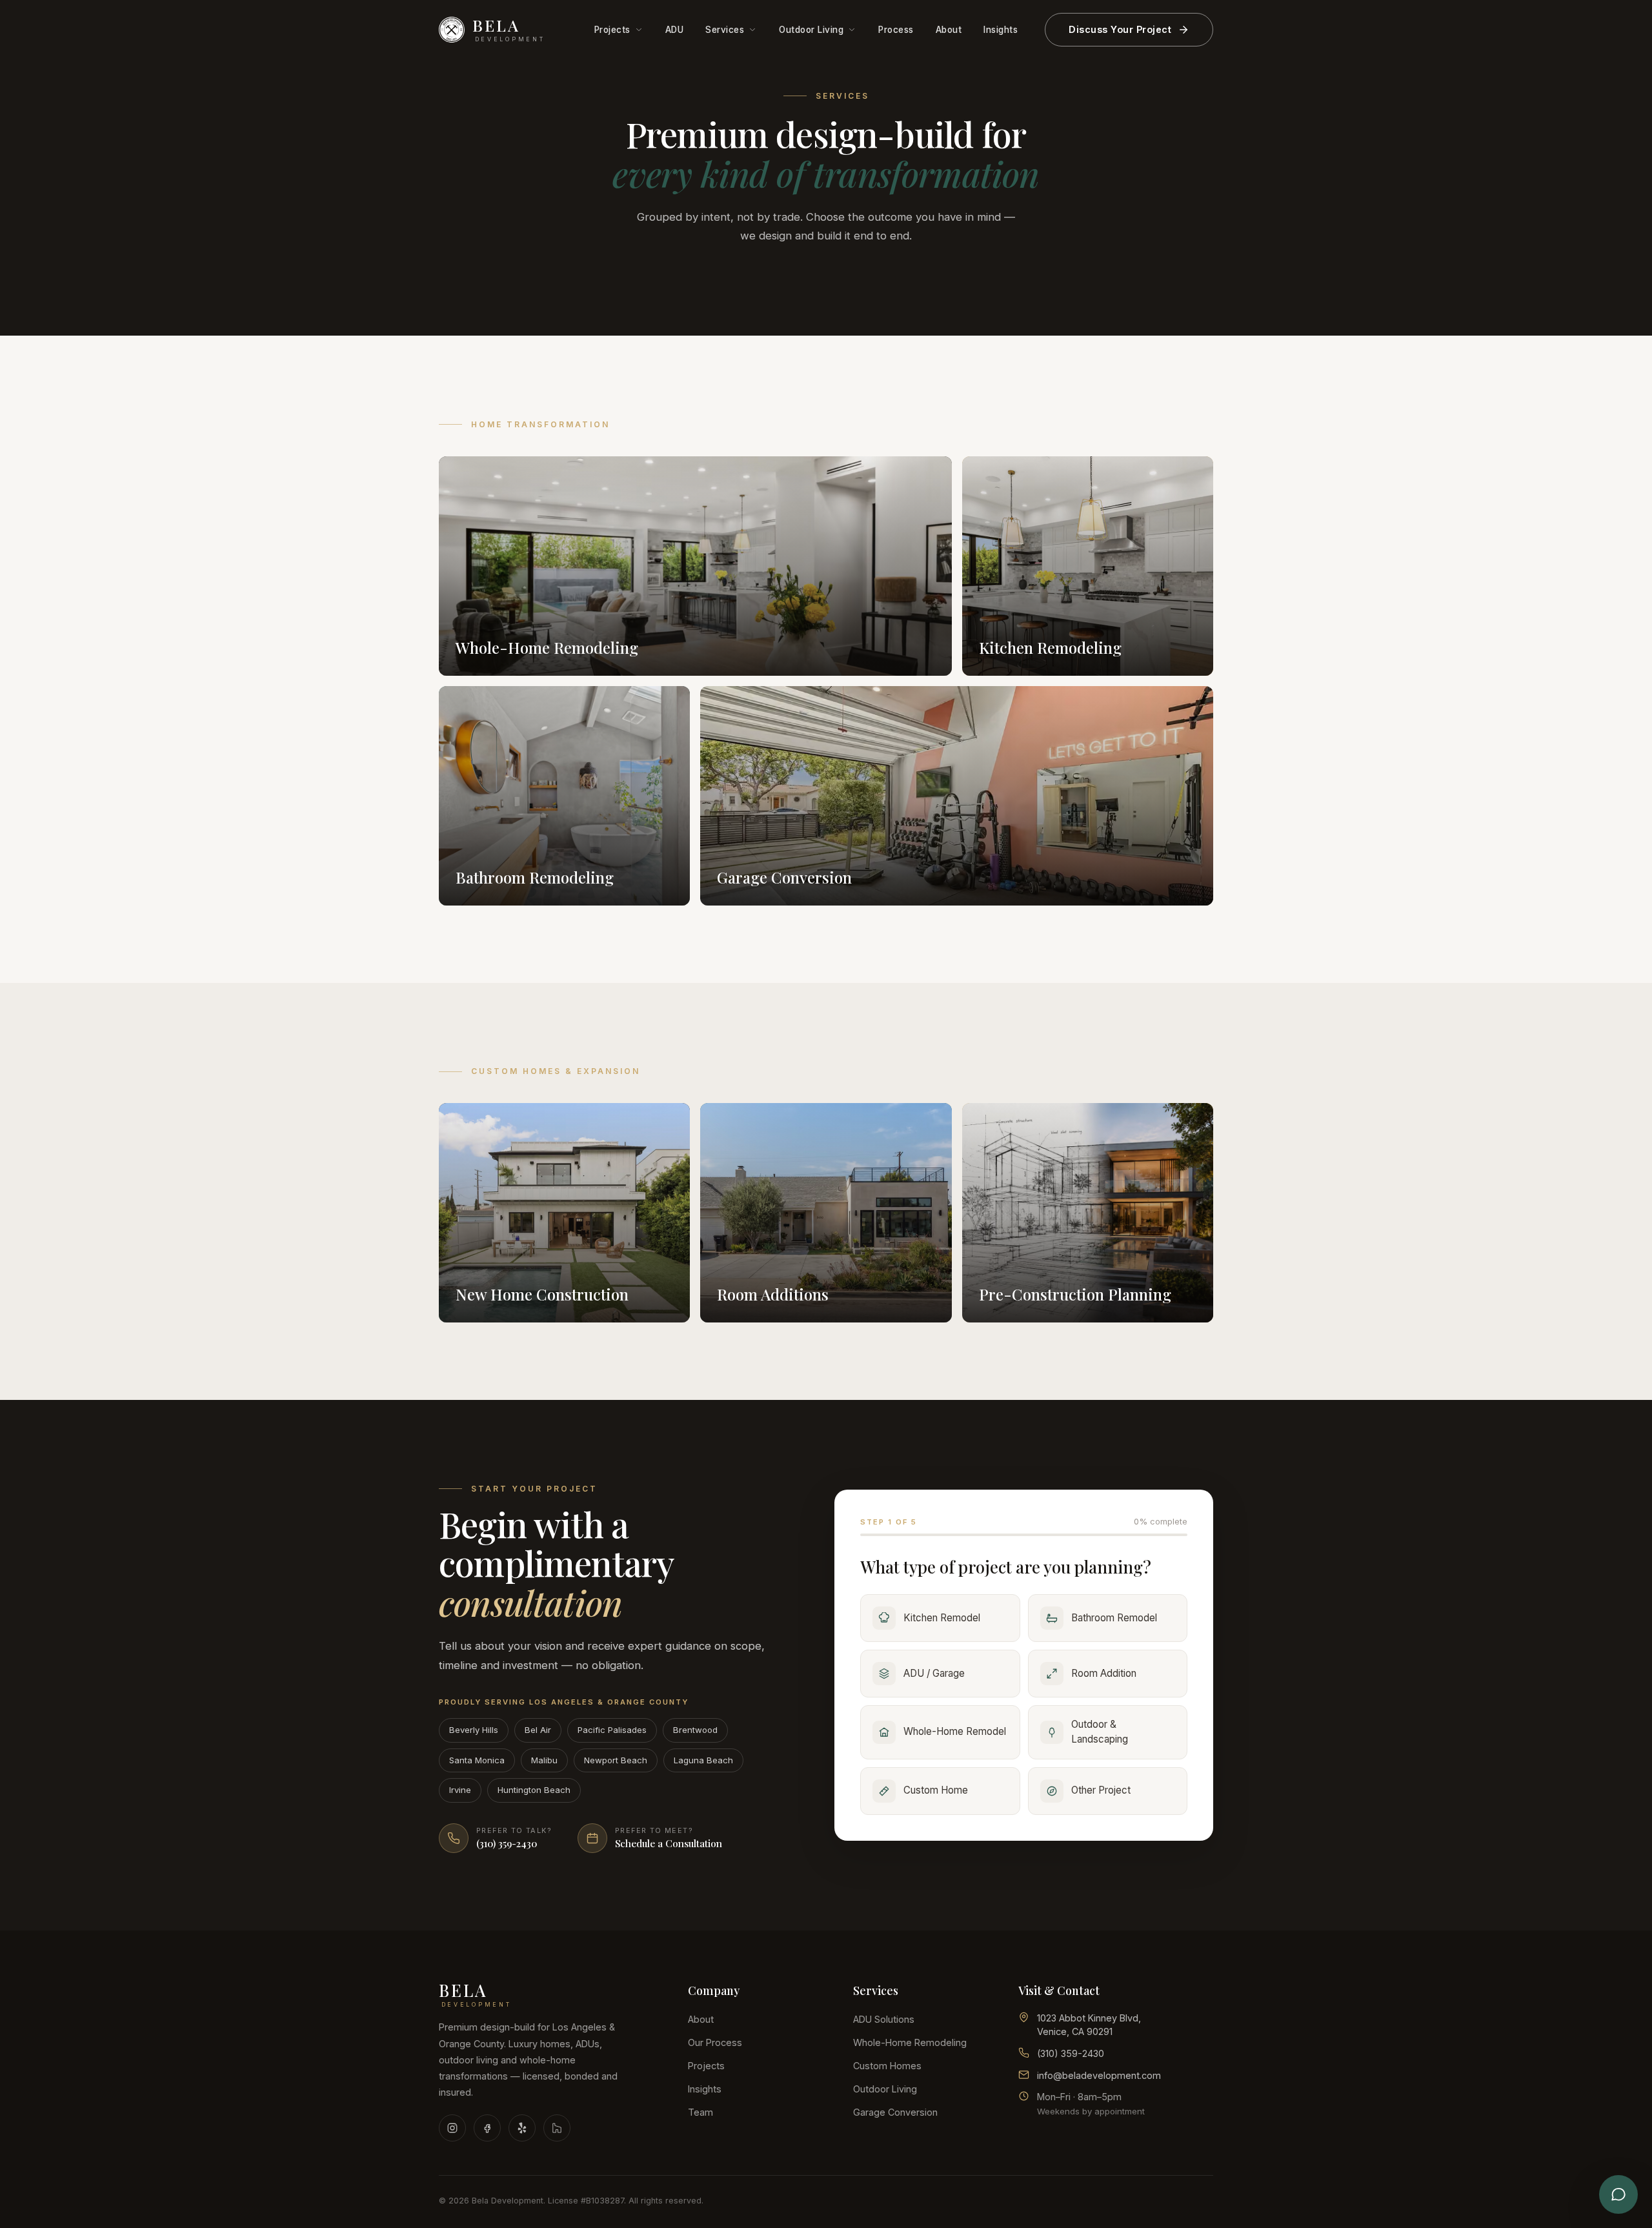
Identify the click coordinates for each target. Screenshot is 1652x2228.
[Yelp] (522, 2128)
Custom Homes (887, 2066)
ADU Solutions (884, 2019)
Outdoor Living (811, 30)
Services (725, 30)
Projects (612, 30)
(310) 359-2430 (1071, 2053)
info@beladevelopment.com (1099, 2075)
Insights (1001, 30)
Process (896, 30)
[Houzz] (557, 2128)
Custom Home (936, 1790)
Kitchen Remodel (942, 1618)
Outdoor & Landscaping (1100, 1732)
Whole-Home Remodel (955, 1731)
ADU (675, 30)
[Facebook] (487, 2128)
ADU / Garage (934, 1673)
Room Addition (1104, 1673)
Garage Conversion (895, 2112)
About (949, 30)
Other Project (1101, 1790)
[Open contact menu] (1618, 2194)
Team (700, 2112)
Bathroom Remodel (1114, 1618)
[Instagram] (452, 2128)
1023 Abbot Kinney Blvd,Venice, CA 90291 (1089, 2025)
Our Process (715, 2042)
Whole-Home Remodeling (910, 2042)
